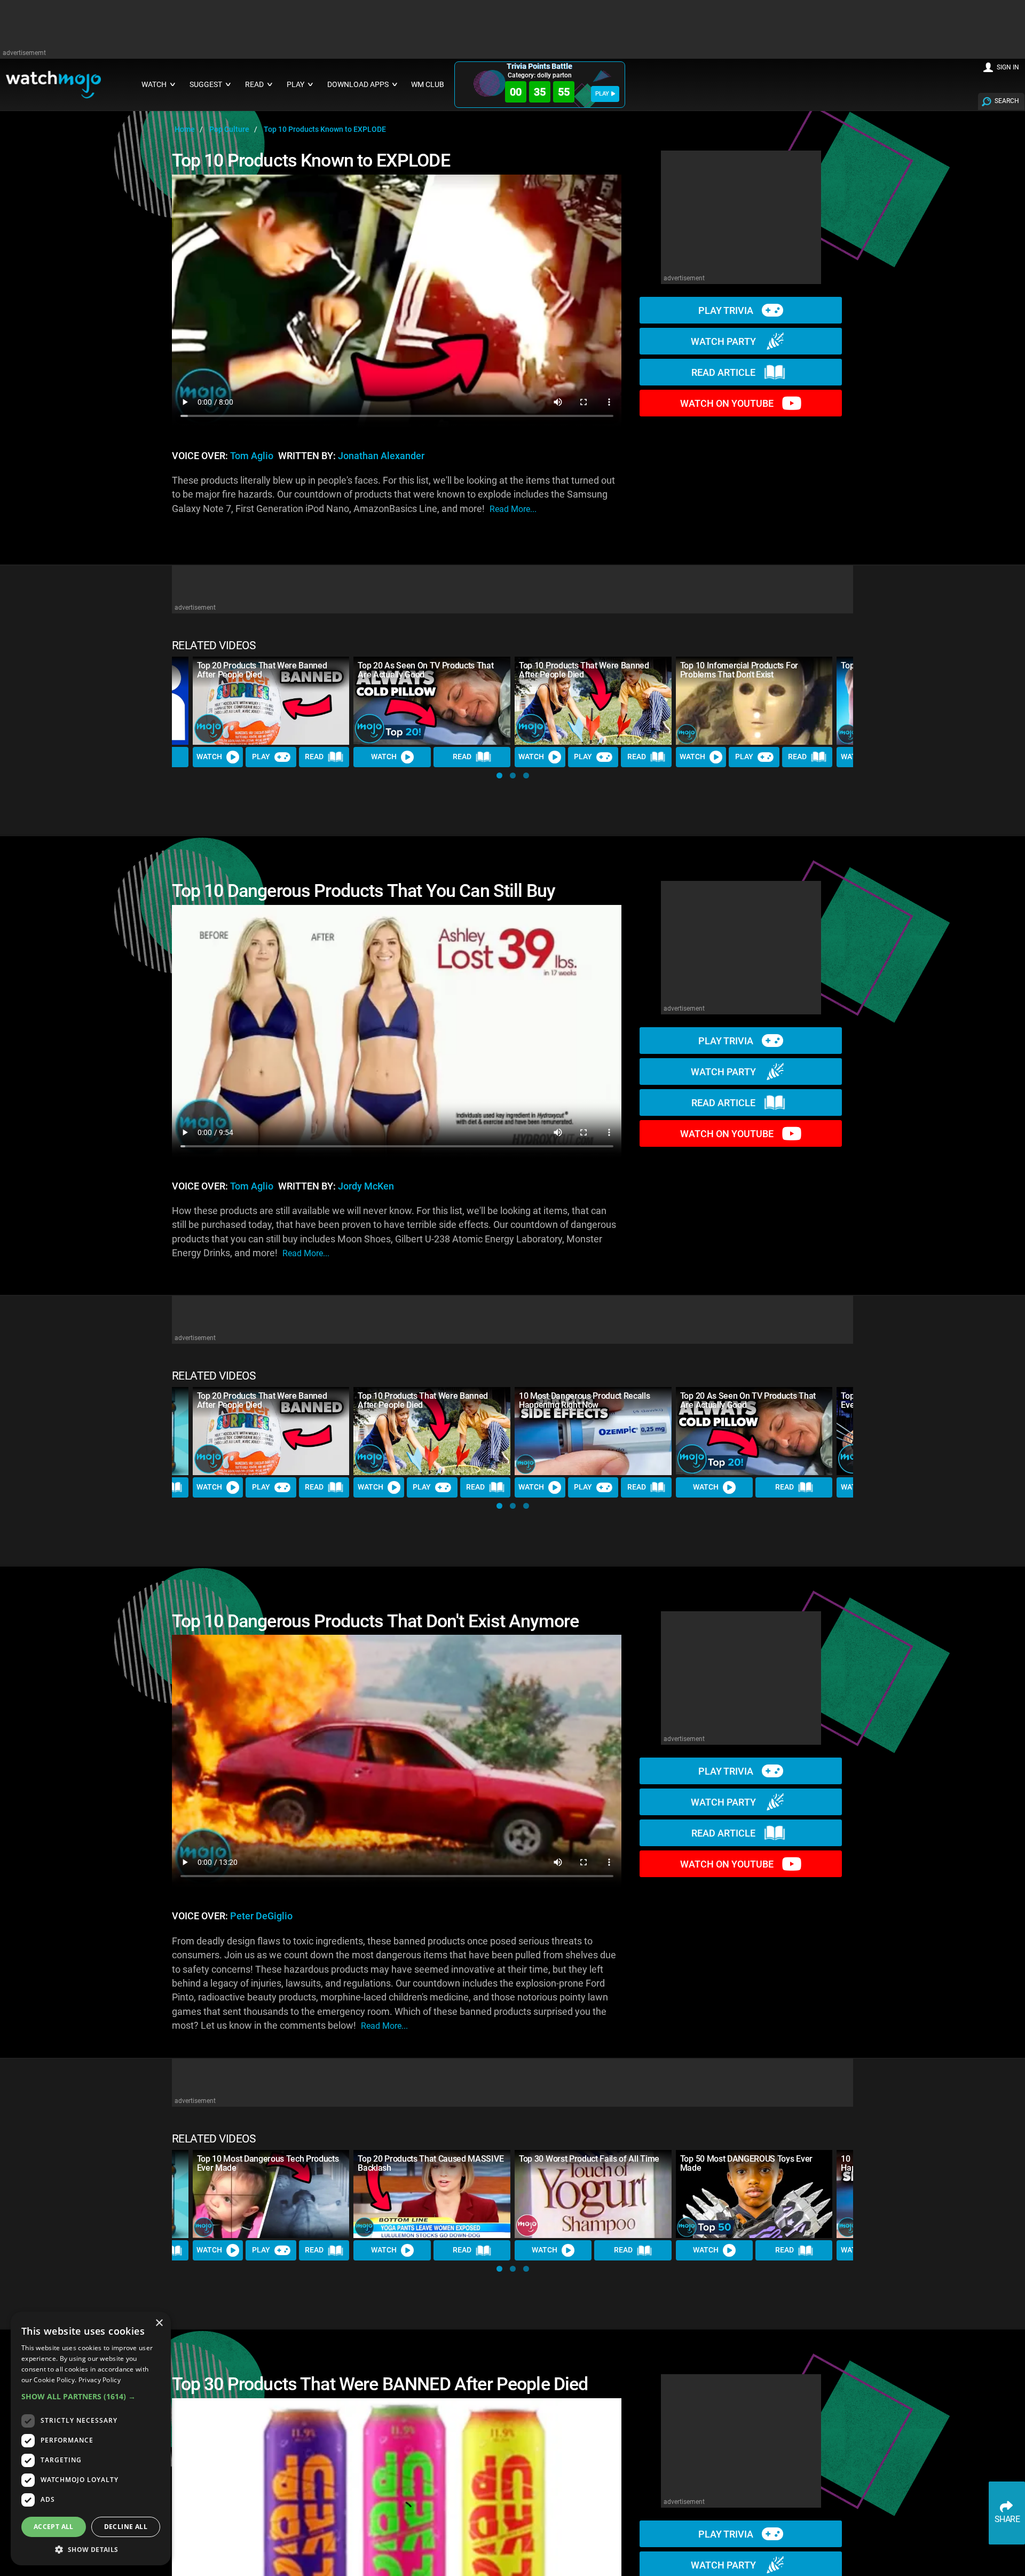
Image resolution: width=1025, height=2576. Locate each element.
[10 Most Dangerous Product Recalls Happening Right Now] (593, 1431)
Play (261, 757)
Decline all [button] (126, 2527)
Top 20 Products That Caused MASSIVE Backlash (431, 2163)
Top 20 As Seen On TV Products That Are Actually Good (425, 670)
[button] (499, 775)
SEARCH (1007, 101)
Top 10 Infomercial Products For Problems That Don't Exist (739, 670)
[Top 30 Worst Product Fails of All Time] (593, 2194)
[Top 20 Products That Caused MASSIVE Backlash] (432, 2194)
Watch (209, 757)
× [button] (159, 2323)
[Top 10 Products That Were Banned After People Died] (593, 701)
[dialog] (91, 2439)
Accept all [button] (54, 2527)
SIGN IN (1008, 67)
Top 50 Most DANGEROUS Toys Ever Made (746, 2163)
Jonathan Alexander (381, 456)
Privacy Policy (100, 2380)
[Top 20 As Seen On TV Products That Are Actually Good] (432, 701)
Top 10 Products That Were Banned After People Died (584, 670)
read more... (513, 509)
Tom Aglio (252, 456)
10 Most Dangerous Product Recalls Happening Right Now (584, 1400)
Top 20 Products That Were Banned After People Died (262, 670)
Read (314, 757)
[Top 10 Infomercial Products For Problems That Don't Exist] (754, 701)
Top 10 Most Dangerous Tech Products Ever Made (268, 2163)
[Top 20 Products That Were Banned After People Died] (271, 701)
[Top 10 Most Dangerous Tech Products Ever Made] (271, 2194)
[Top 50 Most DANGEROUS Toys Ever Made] (754, 2194)
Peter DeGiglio (261, 1916)
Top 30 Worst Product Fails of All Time (589, 2159)
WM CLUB (428, 85)
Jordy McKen (366, 1186)
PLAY (602, 94)
